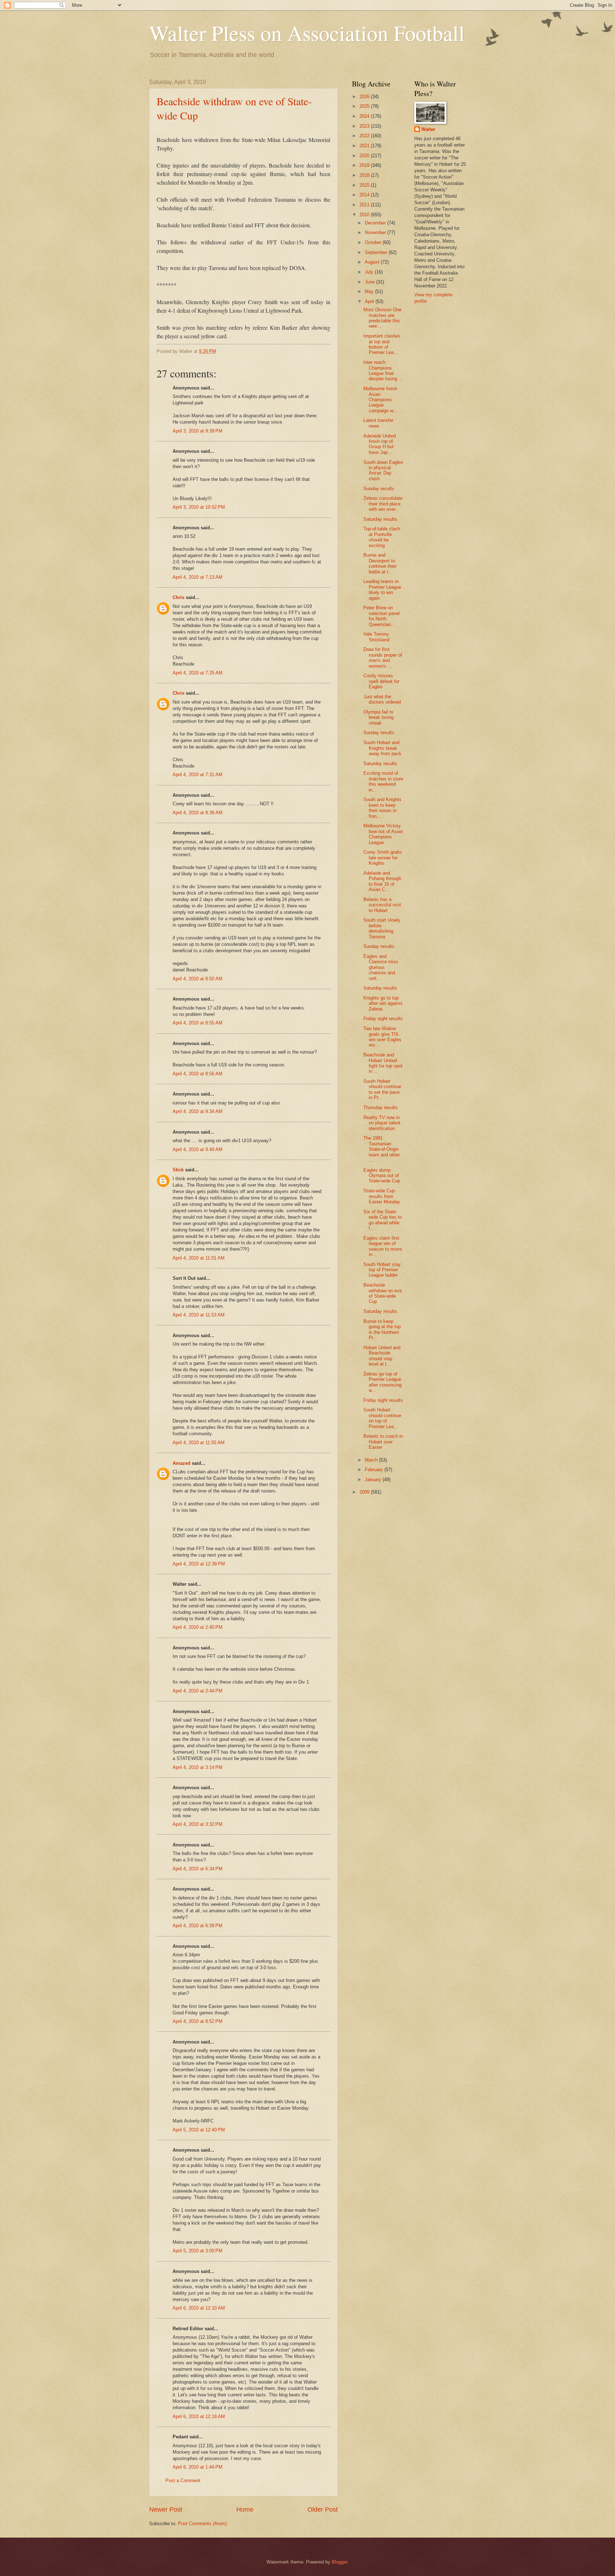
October (374, 242)
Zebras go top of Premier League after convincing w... (382, 1382)
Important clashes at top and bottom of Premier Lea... (382, 344)
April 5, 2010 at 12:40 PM (199, 2130)
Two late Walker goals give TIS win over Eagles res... (382, 1037)
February (375, 1470)
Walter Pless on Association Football (307, 33)
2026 (365, 97)
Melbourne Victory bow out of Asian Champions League (383, 834)
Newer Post (166, 2509)
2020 (365, 156)
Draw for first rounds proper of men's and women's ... (383, 658)
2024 (365, 116)
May (370, 291)
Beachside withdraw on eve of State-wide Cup (383, 1293)
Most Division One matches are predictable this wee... (382, 318)
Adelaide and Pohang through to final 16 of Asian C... (382, 881)
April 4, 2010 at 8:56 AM (198, 1074)
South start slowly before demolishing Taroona (382, 928)
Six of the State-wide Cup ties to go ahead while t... (383, 1220)
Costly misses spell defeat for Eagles (381, 681)
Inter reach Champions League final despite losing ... (383, 370)
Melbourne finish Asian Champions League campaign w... (380, 400)
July (370, 272)
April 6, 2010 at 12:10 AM (199, 2308)
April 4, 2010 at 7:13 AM (198, 577)
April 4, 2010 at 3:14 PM (198, 1767)
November (376, 232)
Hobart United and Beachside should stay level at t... (382, 1356)
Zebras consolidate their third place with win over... (383, 504)
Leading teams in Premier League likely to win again (382, 590)
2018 (365, 175)
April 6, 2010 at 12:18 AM (199, 2416)
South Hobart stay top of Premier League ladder (382, 1270)
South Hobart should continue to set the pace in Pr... (382, 1089)
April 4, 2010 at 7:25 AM (198, 673)
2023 (365, 126)
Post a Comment (183, 2480)
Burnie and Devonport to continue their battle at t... (380, 563)
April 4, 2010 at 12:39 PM (199, 1564)
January (374, 1480)
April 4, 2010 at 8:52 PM (198, 2021)
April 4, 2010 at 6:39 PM (198, 1926)
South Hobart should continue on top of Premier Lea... (382, 1418)
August (373, 262)
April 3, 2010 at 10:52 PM (199, 507)
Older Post (323, 2509)
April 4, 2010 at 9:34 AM (198, 1111)
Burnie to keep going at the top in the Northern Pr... (382, 1329)
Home (245, 2509)
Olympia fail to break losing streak (379, 717)
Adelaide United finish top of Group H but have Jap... (380, 444)
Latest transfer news (378, 423)
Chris (178, 597)
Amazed (182, 1463)
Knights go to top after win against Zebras (383, 1003)
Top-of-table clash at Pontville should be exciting (382, 537)
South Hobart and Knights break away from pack (382, 748)
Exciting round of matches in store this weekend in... (383, 781)
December (376, 223)
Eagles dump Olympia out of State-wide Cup (382, 1176)
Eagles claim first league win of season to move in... (383, 1246)
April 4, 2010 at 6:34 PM (198, 1869)
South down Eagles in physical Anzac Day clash (383, 470)
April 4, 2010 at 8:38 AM (198, 813)
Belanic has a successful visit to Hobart (382, 905)
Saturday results (380, 519)
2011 (365, 205)
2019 (365, 165)
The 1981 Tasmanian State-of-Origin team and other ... (382, 1149)
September (377, 252)
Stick (178, 1170)
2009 (365, 1492)
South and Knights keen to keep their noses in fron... (382, 808)
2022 (365, 136)
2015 (365, 185)
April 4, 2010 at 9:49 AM (198, 1149)
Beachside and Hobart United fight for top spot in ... (383, 1063)
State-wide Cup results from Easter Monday (382, 1196)
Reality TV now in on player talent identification (382, 1123)
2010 (365, 215)
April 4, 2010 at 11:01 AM (199, 1258)
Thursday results (381, 1107)
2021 (365, 146)
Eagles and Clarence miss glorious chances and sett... (381, 967)
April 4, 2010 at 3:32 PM (198, 1824)
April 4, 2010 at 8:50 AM (198, 979)
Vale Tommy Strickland (376, 637)
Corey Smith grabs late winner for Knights (383, 858)
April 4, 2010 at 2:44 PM (198, 1691)
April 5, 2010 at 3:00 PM (198, 2251)
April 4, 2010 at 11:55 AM (199, 1443)
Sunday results (379, 489)
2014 (365, 195)
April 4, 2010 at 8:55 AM (198, 1023)
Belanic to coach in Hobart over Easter (383, 1442)
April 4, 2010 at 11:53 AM (199, 1315)
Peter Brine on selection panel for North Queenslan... (382, 616)
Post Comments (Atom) (202, 2524)
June (370, 282)
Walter (428, 129)
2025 (365, 106)
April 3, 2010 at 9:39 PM (198, 431)
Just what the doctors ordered (382, 699)
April (370, 301)
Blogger (339, 2562)
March (372, 1460)
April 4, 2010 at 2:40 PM (198, 1627)
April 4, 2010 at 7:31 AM (198, 775)
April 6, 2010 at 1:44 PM (198, 2467)
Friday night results (383, 1019)
